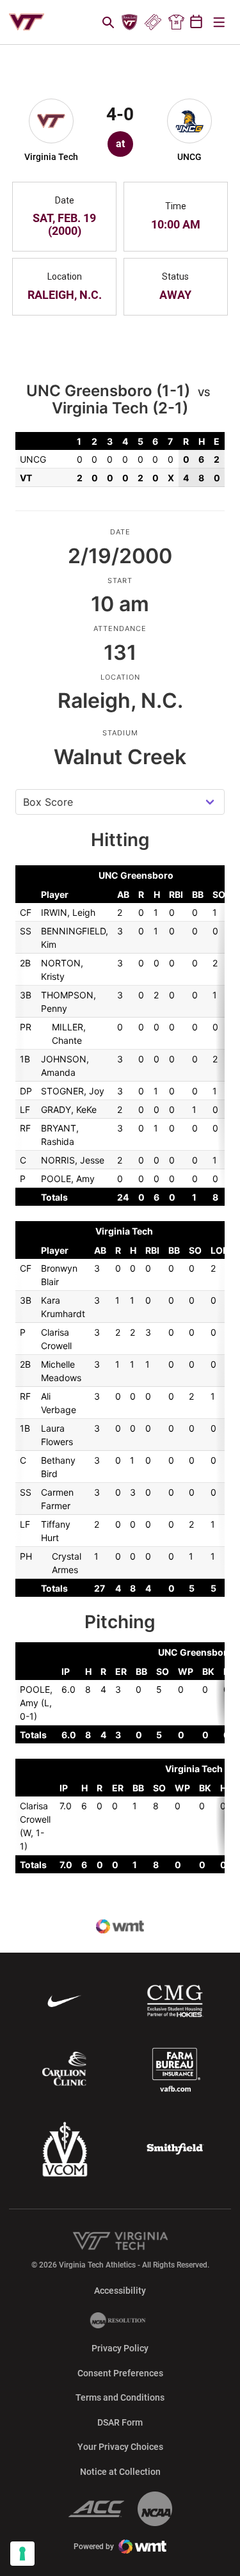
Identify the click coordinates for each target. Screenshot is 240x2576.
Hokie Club (130, 22)
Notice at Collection (120, 2472)
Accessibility (120, 2290)
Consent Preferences (120, 2373)
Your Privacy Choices (120, 2447)
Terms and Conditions (120, 2397)
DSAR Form (120, 2422)
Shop (176, 22)
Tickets (153, 22)
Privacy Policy (120, 2348)
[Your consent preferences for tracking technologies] (22, 2554)
